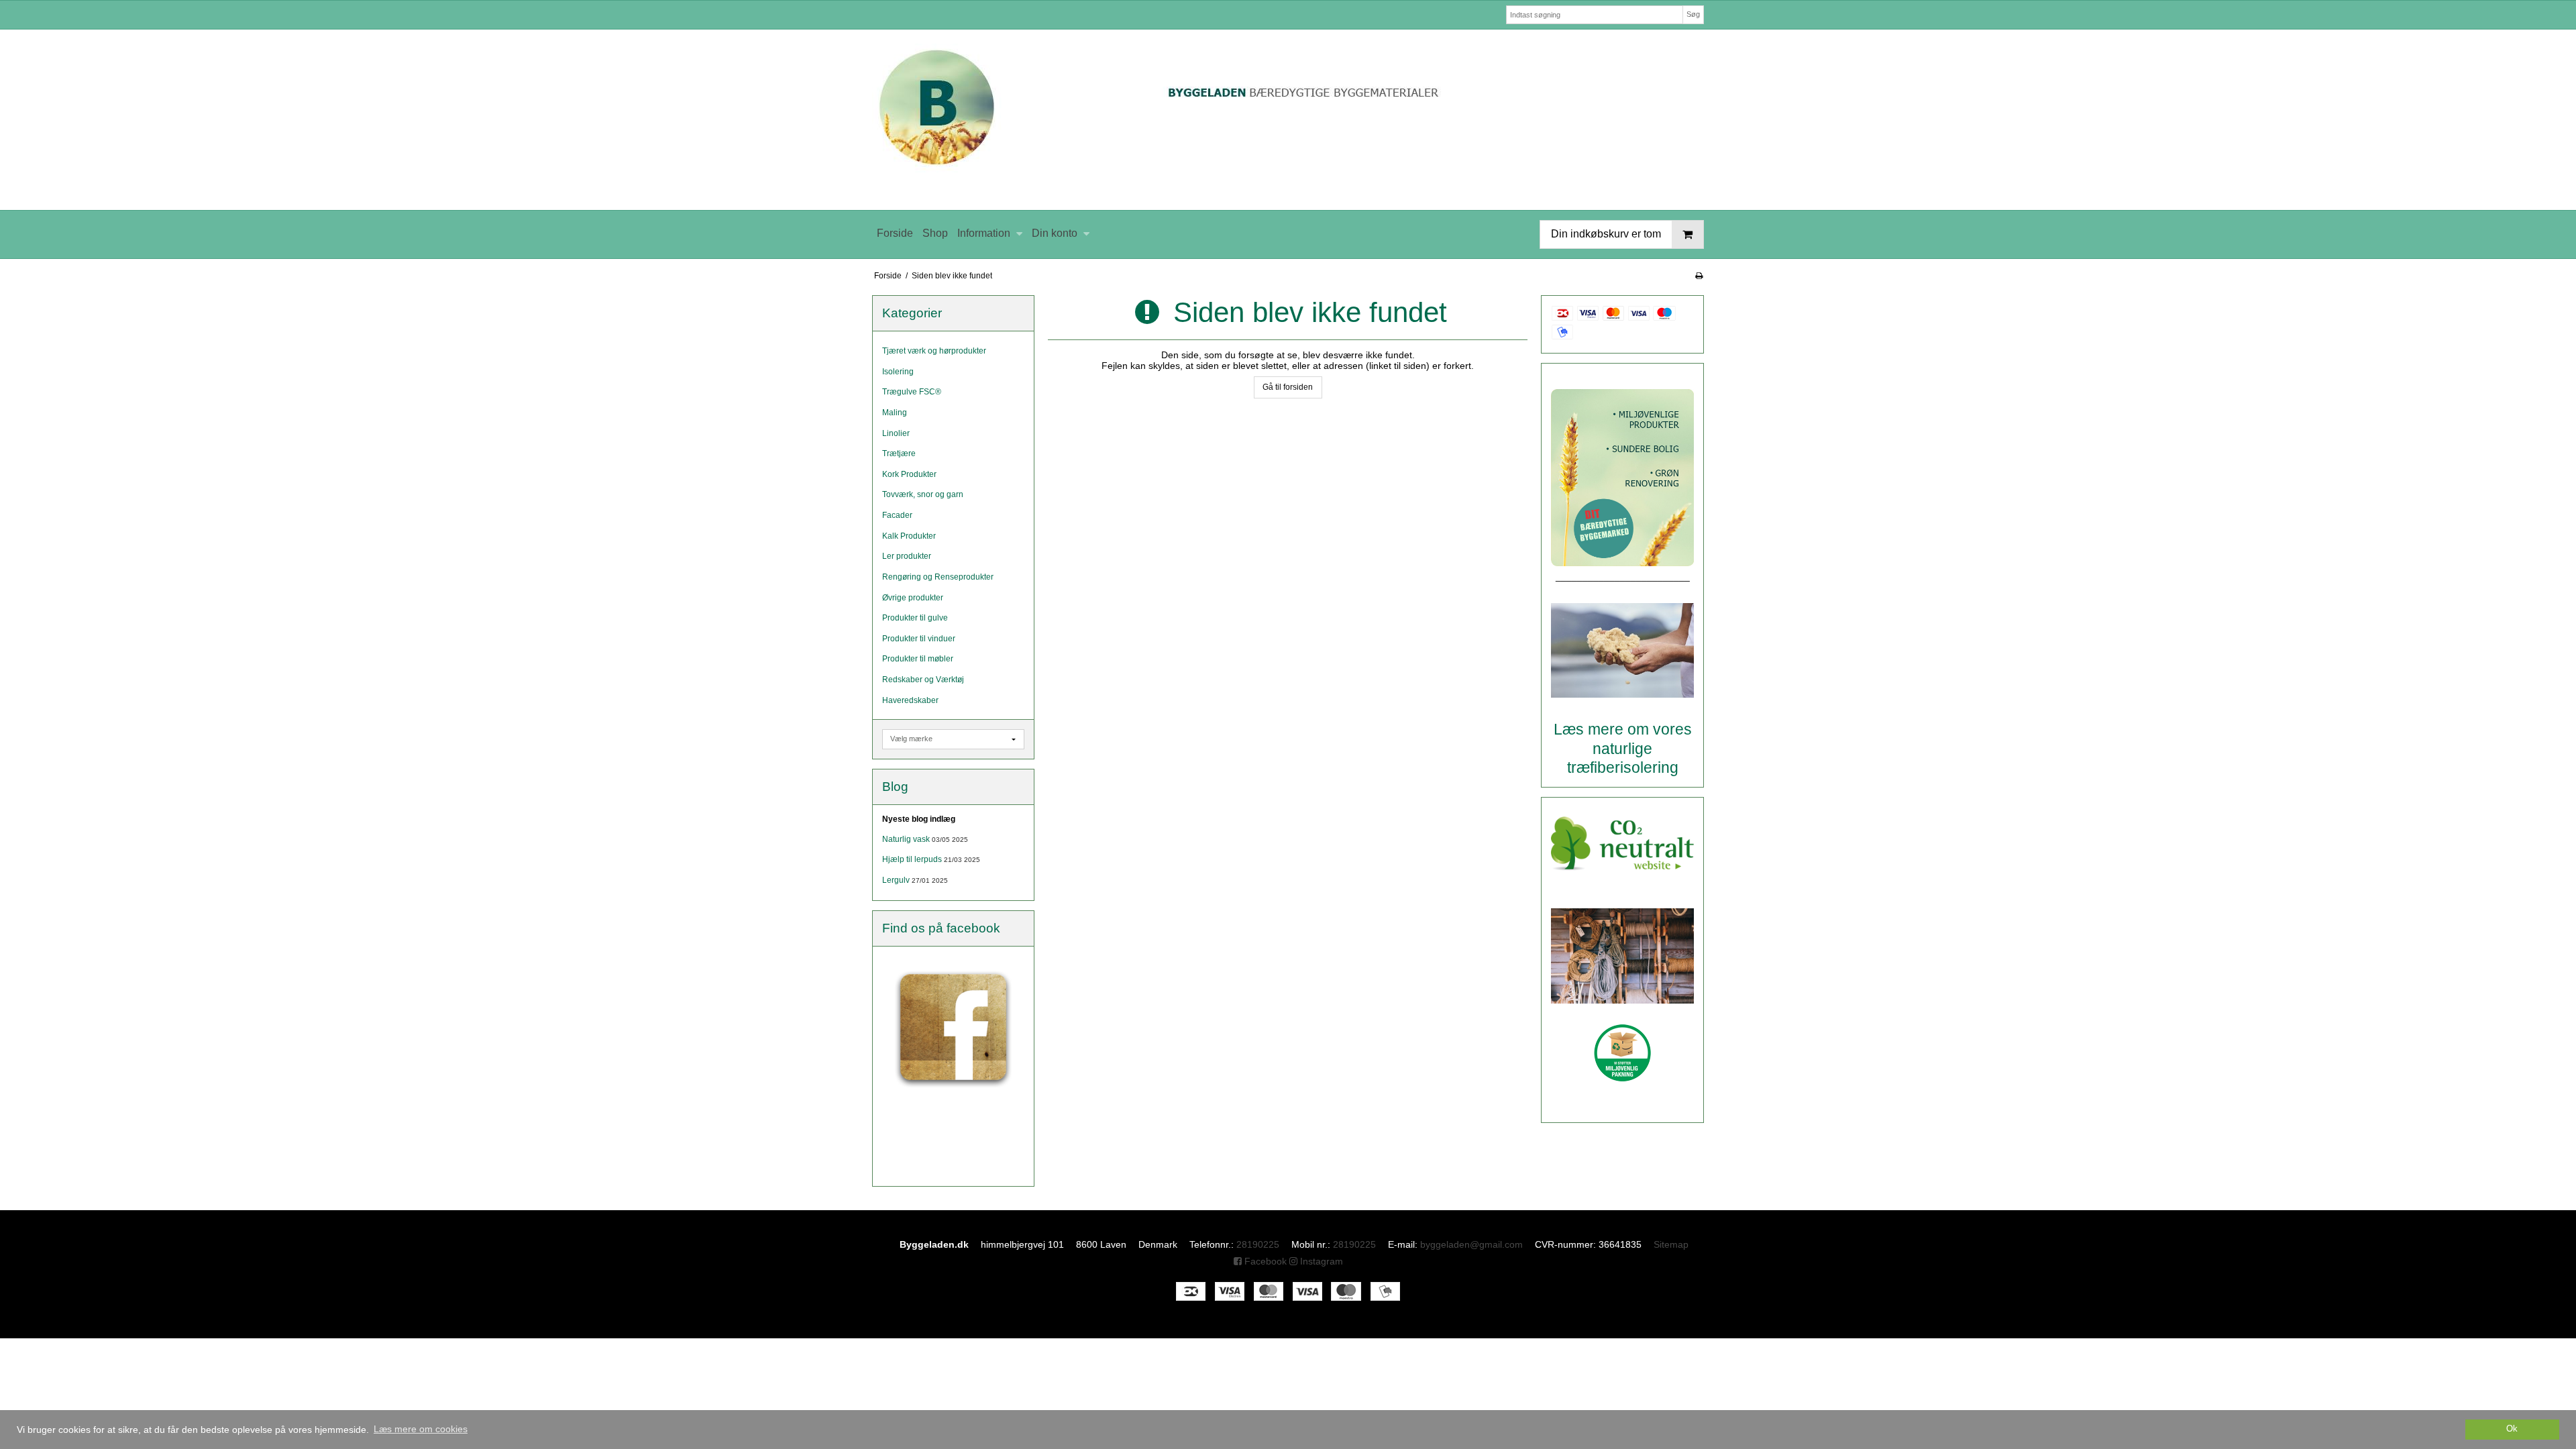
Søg (1693, 14)
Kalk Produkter (909, 536)
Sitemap (1671, 1244)
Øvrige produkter (913, 598)
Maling (895, 413)
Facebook (1264, 1261)
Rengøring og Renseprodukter (938, 577)
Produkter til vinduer (919, 639)
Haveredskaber (910, 700)
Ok (2512, 1429)
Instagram (1320, 1261)
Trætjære (899, 453)
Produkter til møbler (918, 659)
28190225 (1258, 1244)
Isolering (898, 372)
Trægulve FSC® (912, 392)
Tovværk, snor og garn (923, 494)
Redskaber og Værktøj (923, 680)
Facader (897, 515)
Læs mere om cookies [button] (421, 1429)
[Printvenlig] (1699, 276)
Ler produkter (907, 556)
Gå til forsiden (1288, 387)
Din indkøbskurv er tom (1606, 234)
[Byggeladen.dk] (1288, 120)
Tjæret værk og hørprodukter (934, 351)
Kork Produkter (909, 474)
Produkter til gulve (915, 618)
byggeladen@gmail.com (1471, 1244)
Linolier (896, 433)
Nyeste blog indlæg (919, 819)
